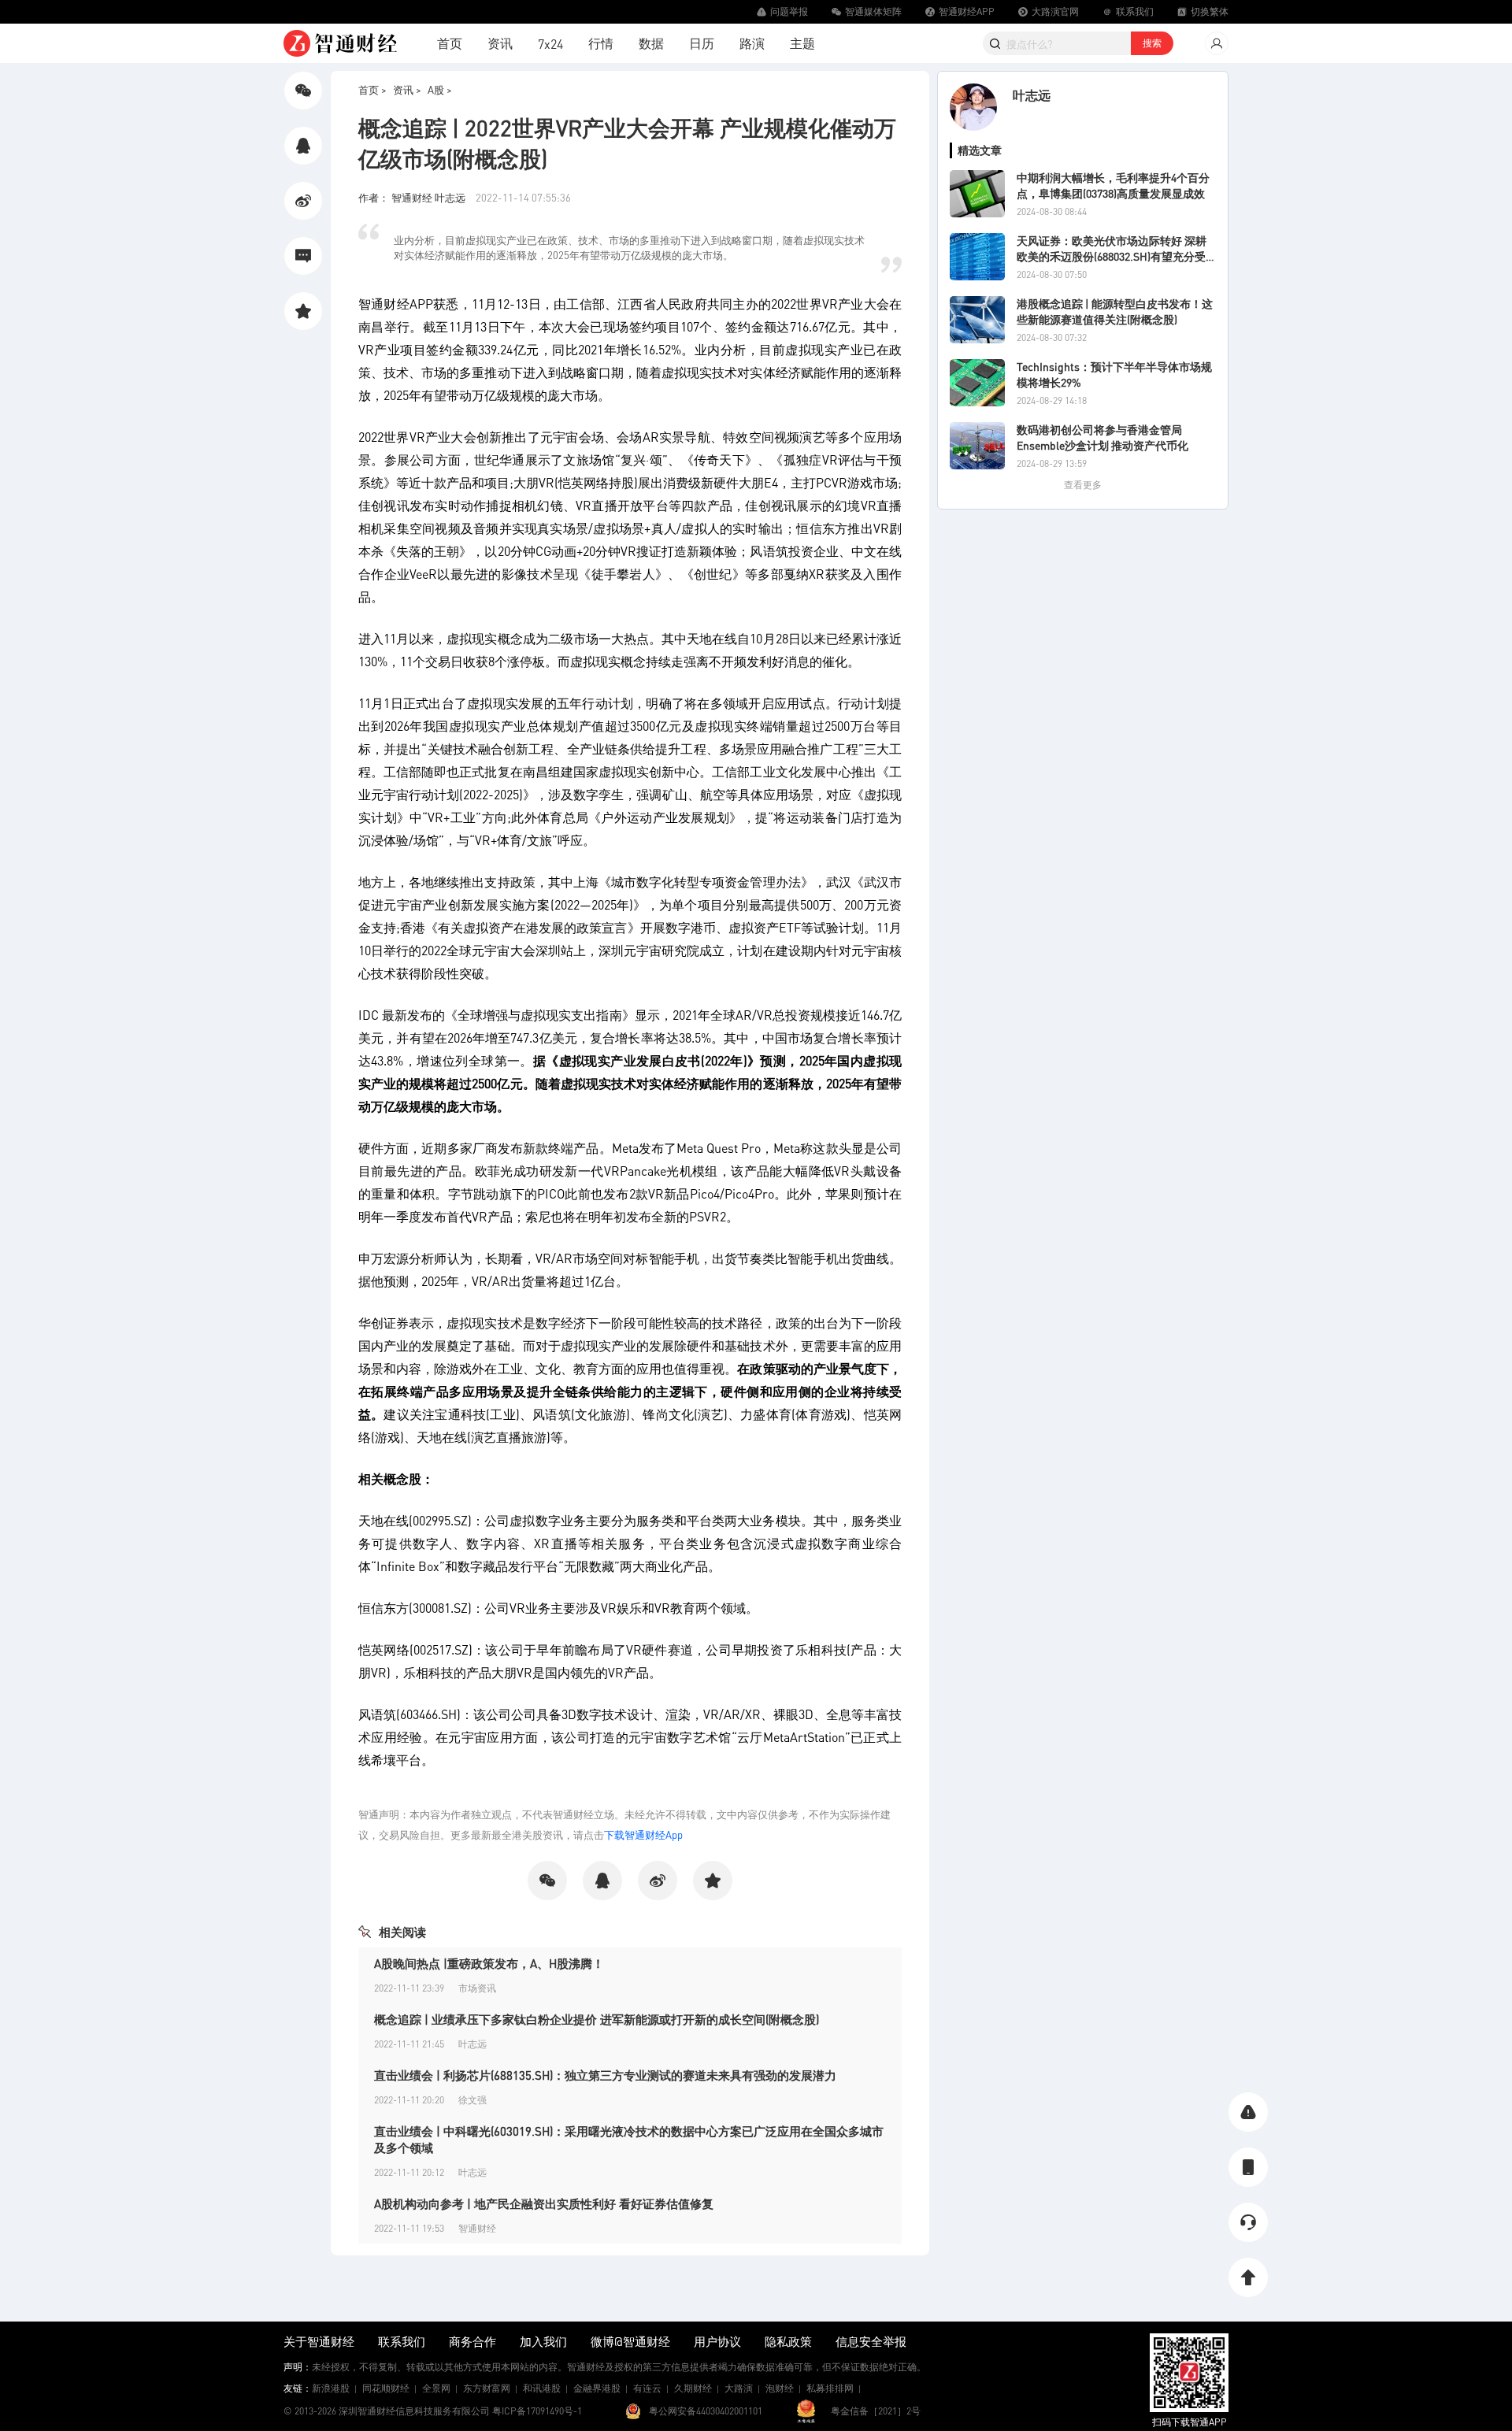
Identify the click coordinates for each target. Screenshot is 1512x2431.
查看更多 (1083, 485)
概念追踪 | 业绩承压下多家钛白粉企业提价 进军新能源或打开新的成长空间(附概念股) (597, 2019)
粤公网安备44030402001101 (706, 2411)
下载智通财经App (643, 1834)
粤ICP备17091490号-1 (537, 2411)
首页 (450, 43)
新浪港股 (331, 2388)
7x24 (550, 44)
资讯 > (407, 89)
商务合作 (472, 2341)
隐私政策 (788, 2341)
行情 (601, 43)
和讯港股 (542, 2388)
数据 (651, 43)
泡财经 (780, 2388)
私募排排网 (830, 2388)
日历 (702, 43)
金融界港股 (597, 2388)
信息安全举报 (871, 2341)
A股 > (440, 89)
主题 (802, 43)
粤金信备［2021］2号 (876, 2411)
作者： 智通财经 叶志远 (413, 197)
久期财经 (693, 2388)
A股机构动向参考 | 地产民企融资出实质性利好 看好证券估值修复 (544, 2203)
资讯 (500, 43)
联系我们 (402, 2341)
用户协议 (717, 2341)
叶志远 (1032, 95)
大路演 (739, 2388)
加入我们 (543, 2341)
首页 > (372, 89)
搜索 (1152, 43)
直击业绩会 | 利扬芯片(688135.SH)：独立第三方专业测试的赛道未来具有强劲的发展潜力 (605, 2075)
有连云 (647, 2388)
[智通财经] (340, 43)
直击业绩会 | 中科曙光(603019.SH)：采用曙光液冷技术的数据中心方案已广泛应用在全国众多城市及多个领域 (629, 2139)
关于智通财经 (319, 2341)
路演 (752, 43)
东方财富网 (487, 2388)
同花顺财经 (386, 2388)
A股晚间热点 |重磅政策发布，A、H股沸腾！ (489, 1963)
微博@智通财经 (630, 2341)
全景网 (436, 2388)
